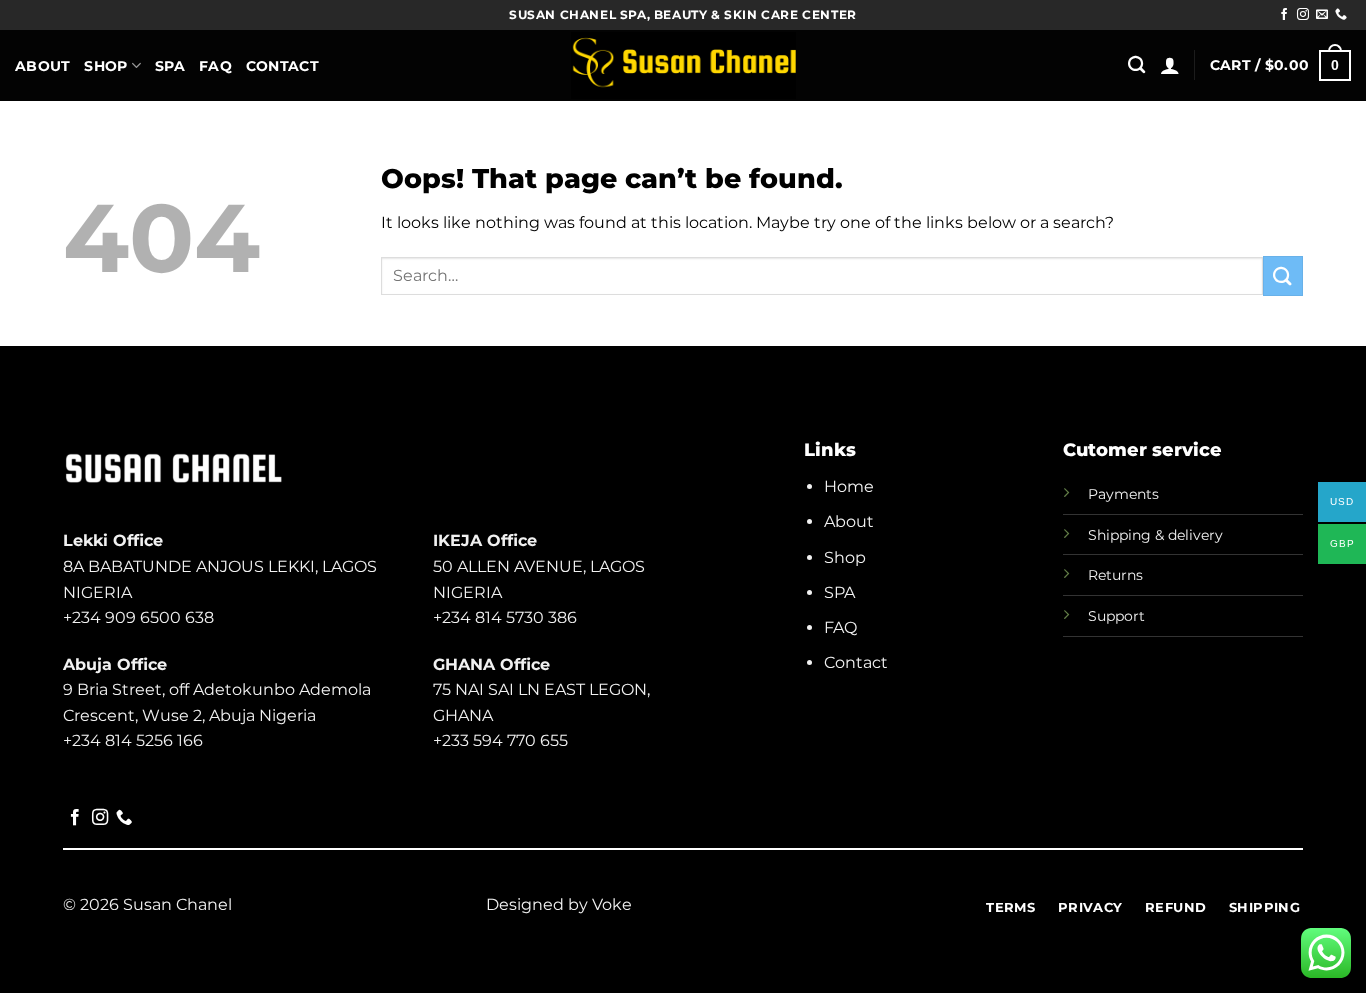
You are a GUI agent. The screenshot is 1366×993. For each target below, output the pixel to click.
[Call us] (1341, 15)
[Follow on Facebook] (1284, 15)
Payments (1123, 494)
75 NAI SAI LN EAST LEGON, (541, 689)
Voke (612, 904)
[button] (1170, 65)
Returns (1115, 575)
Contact (282, 66)
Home (849, 486)
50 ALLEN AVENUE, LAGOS (539, 566)
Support (1116, 616)
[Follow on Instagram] (1303, 15)
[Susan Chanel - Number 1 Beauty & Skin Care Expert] (683, 66)
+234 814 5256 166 (133, 740)
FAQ (215, 66)
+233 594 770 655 (500, 740)
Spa (170, 66)
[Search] (1136, 65)
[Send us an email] (1322, 15)
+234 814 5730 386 (505, 617)
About (42, 66)
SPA (839, 592)
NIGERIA (467, 592)
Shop (105, 66)
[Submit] (1283, 275)
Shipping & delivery (1155, 535)
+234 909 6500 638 (138, 617)
